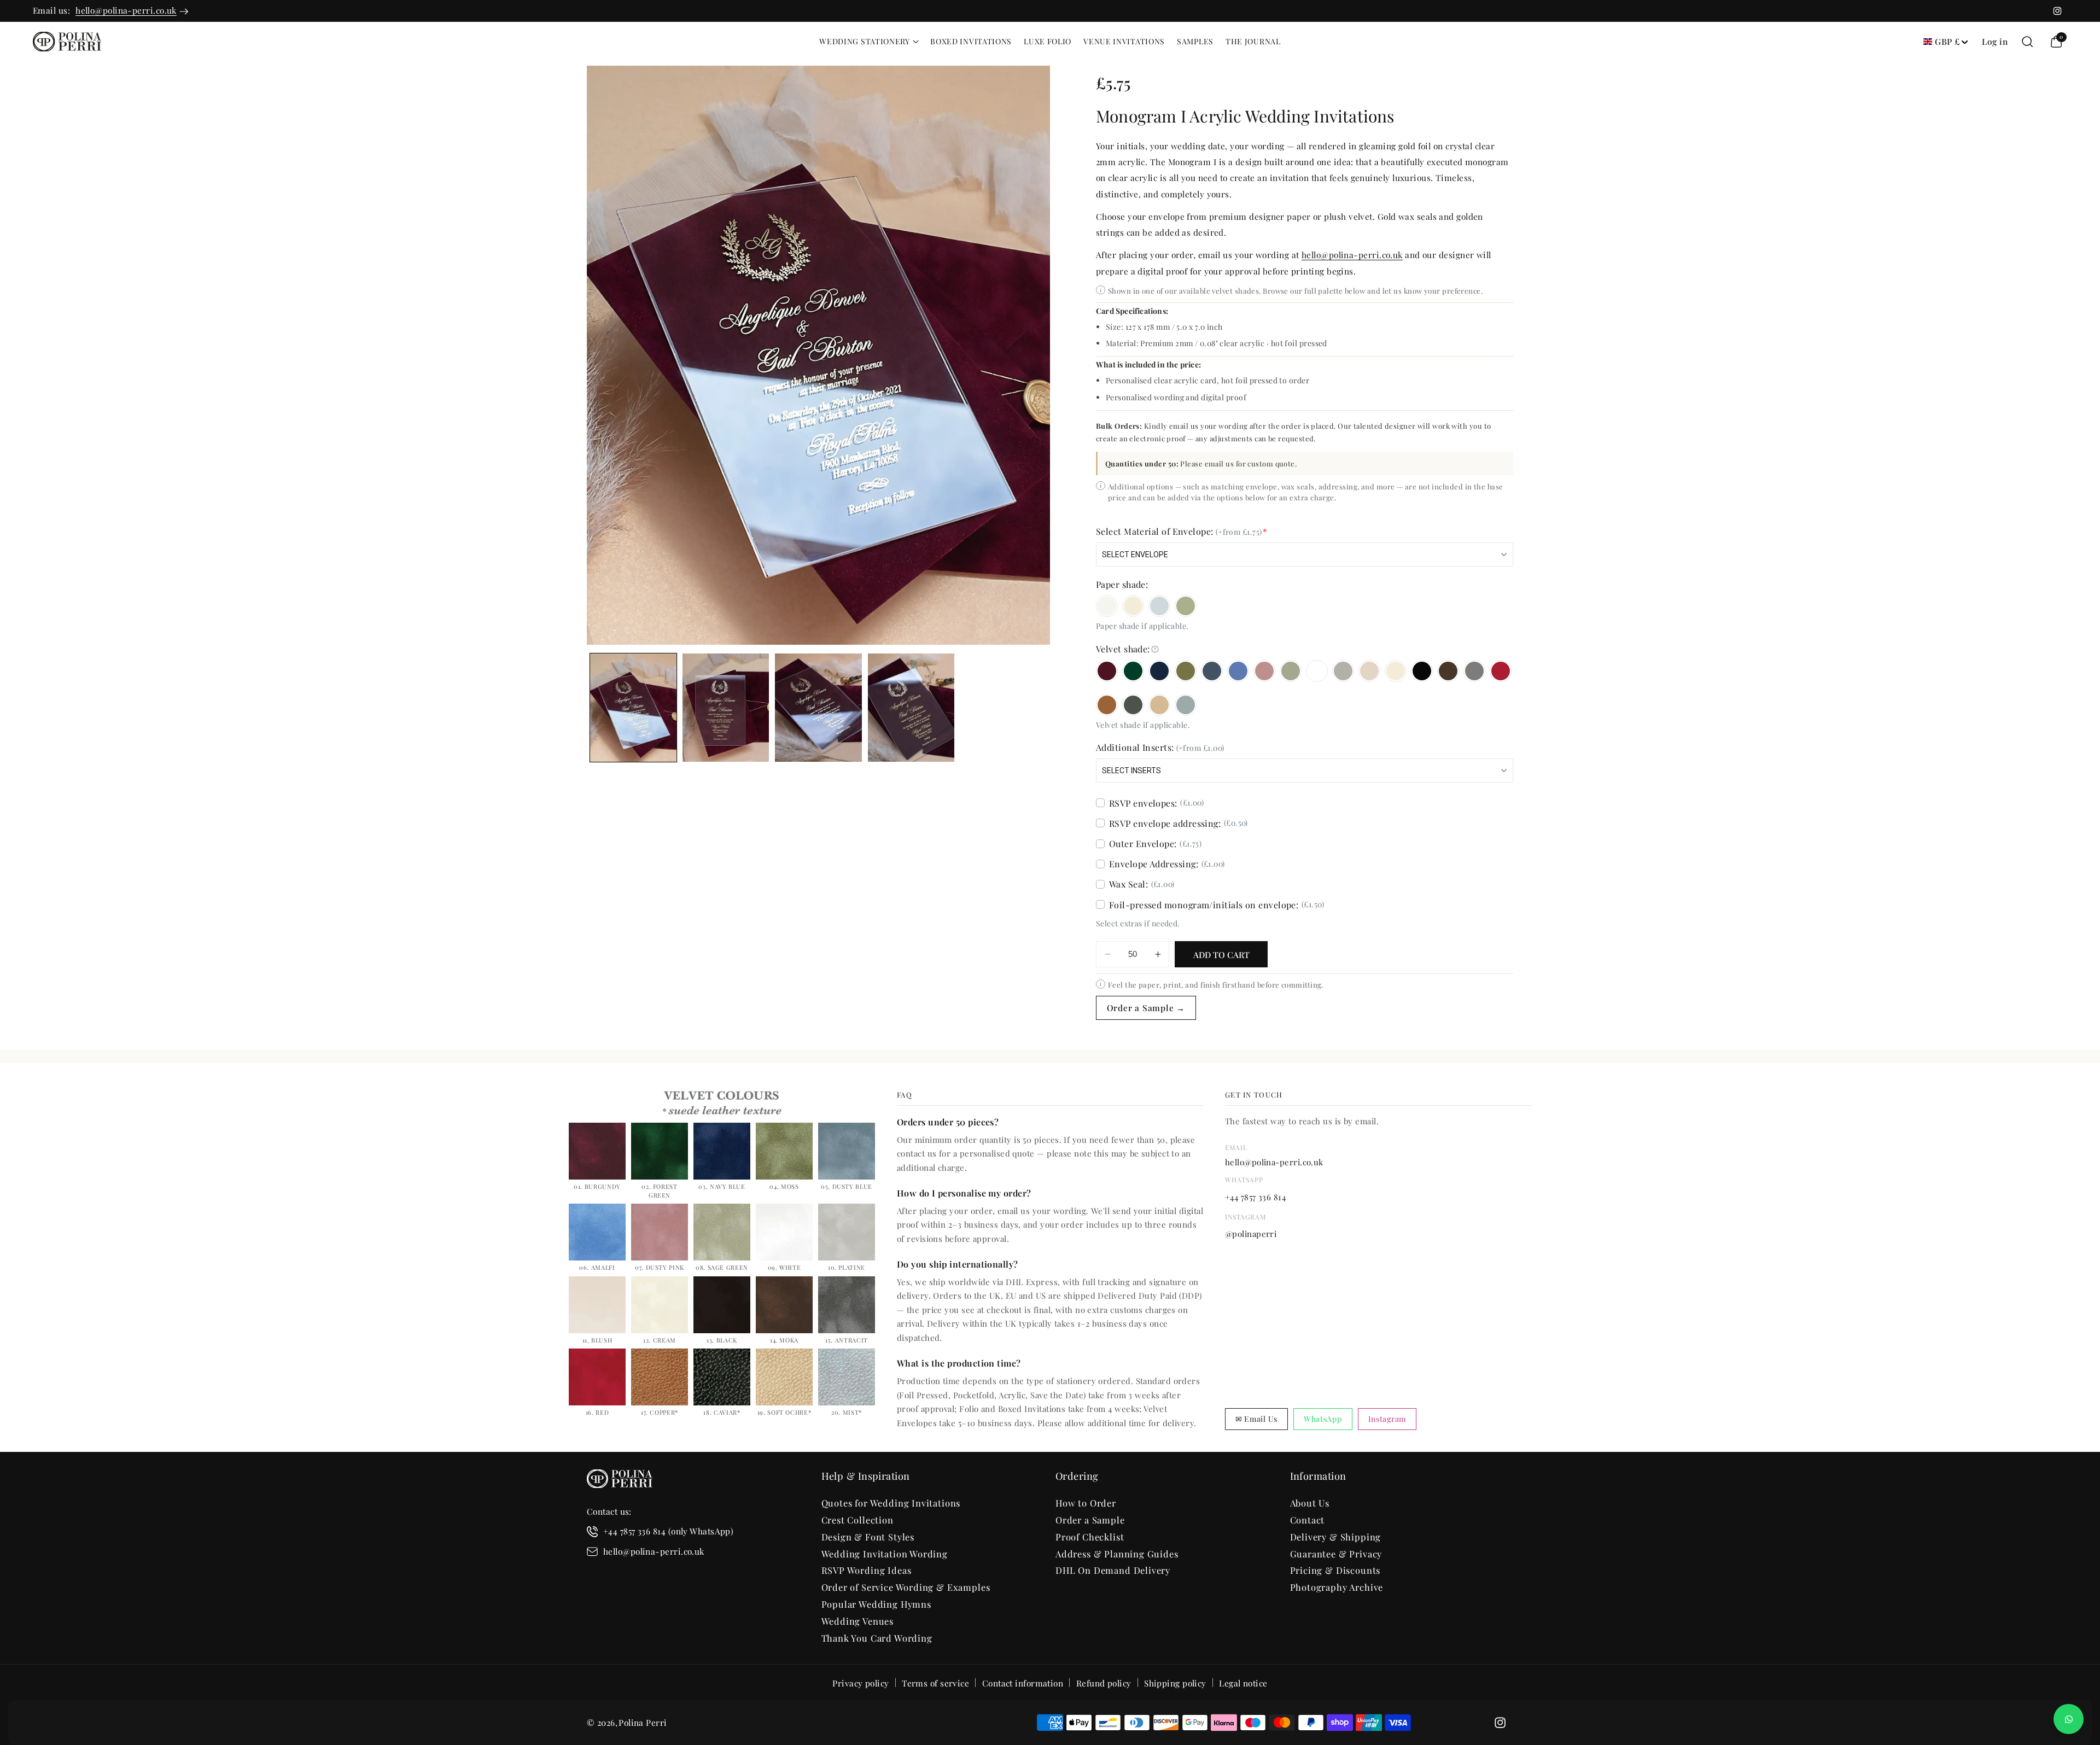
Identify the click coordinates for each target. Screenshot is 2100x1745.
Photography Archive (1337, 1587)
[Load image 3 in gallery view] (818, 708)
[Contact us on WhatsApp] (2069, 1719)
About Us (1310, 1503)
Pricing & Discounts (1335, 1570)
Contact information (1023, 1683)
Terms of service (935, 1683)
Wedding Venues (858, 1621)
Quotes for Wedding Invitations (891, 1503)
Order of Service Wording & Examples (906, 1587)
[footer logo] (620, 1481)
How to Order (1086, 1503)
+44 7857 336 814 (1255, 1197)
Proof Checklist (1090, 1537)
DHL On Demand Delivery (1113, 1570)
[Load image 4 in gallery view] (911, 708)
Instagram (1387, 1419)
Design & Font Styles (868, 1537)
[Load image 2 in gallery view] (726, 708)
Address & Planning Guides (1117, 1554)
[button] (869, 42)
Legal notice (1243, 1683)
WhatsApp (1323, 1419)
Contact (1308, 1520)
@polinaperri (1251, 1234)
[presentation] (818, 355)
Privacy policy (861, 1683)
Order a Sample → (1146, 1008)
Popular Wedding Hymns (876, 1604)
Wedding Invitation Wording (885, 1554)
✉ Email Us (1256, 1419)
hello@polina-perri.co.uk (126, 10)
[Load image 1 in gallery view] (633, 708)
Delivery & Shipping (1336, 1537)
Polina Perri (643, 1722)
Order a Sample (1090, 1520)
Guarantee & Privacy (1336, 1554)
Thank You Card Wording (877, 1638)
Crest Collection (857, 1520)
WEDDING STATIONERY (865, 42)
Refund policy (1104, 1683)
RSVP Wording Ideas (867, 1570)
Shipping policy (1175, 1683)
